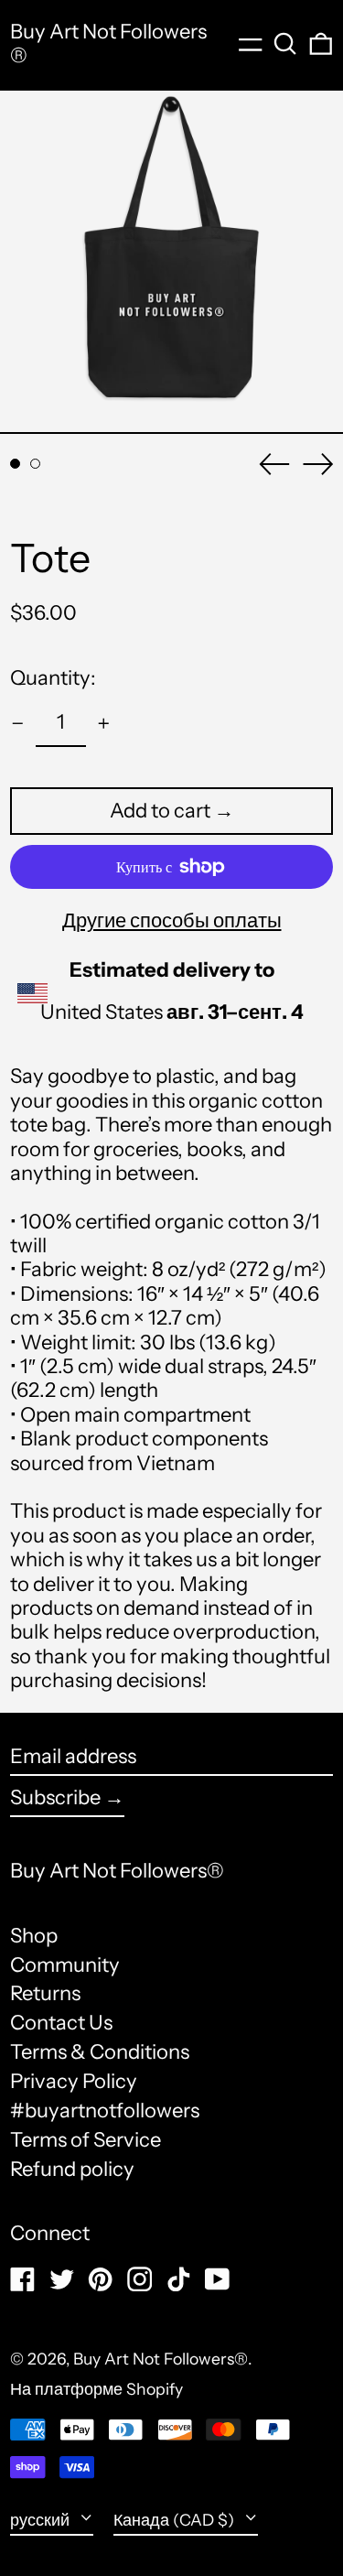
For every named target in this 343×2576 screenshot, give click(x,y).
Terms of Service (86, 2140)
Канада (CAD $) (176, 2520)
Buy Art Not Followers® (108, 43)
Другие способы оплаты (172, 921)
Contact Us (61, 2023)
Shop (34, 1936)
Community (65, 1965)
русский (42, 2520)
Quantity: (53, 678)
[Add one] (104, 724)
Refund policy (72, 2169)
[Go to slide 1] (15, 464)
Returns (45, 1993)
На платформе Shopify (96, 2389)
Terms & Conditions (100, 2052)
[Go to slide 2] (35, 464)
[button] (285, 44)
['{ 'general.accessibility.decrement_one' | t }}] (18, 724)
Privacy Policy (74, 2081)
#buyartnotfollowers (105, 2111)
